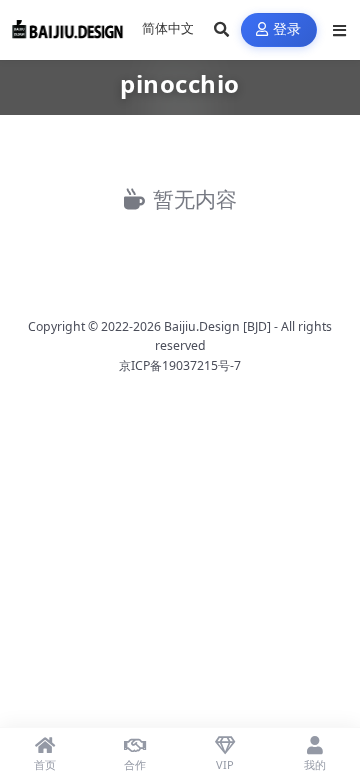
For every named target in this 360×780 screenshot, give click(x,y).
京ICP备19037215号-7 (180, 365)
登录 (287, 29)
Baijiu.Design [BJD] (217, 326)
